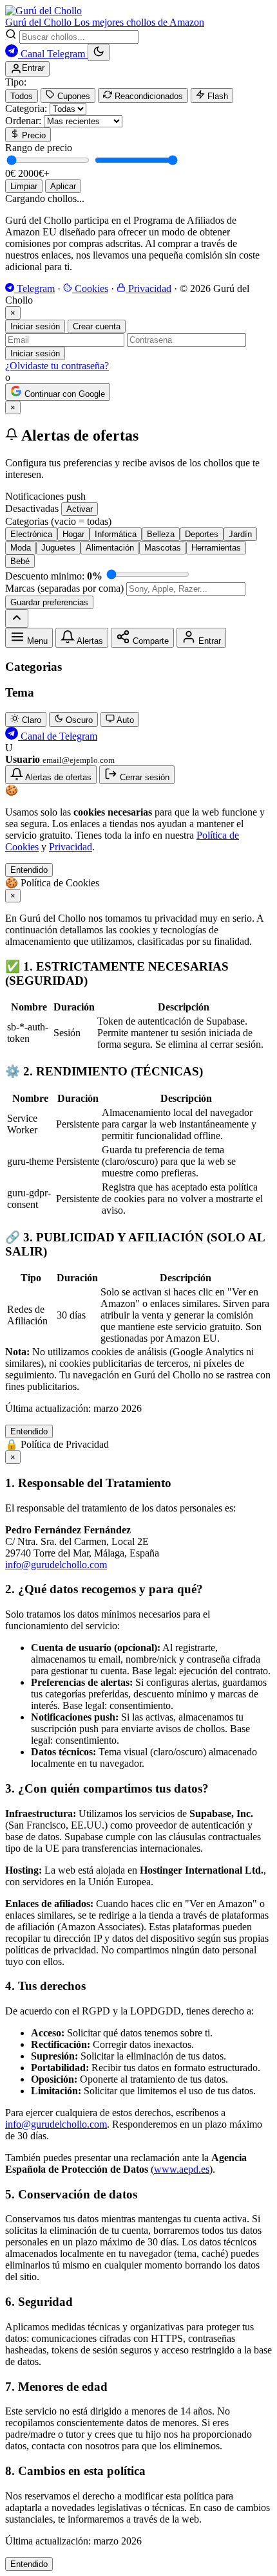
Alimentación (110, 548)
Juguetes (58, 548)
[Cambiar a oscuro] (99, 52)
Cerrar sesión (143, 777)
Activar (80, 509)
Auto (124, 720)
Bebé (20, 561)
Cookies (90, 288)
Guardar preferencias (49, 602)
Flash (216, 96)
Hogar (73, 534)
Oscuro (78, 720)
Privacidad (148, 288)
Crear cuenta (97, 326)
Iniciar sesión (35, 326)
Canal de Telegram (58, 736)
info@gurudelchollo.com (56, 1565)
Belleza (161, 534)
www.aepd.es (182, 2169)
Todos (22, 96)
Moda (21, 548)
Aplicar (63, 186)
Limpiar (24, 186)
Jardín (240, 534)
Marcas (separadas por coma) (64, 588)
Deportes (202, 534)
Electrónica (31, 534)
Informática (116, 534)
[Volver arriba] (17, 618)
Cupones (72, 96)
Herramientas (216, 548)
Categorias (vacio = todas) (58, 521)
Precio (33, 135)
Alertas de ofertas (57, 777)
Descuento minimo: (54, 576)
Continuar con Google (63, 394)
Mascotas (163, 548)
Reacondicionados (148, 96)
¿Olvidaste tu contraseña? (57, 366)
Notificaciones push (45, 496)
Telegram (34, 288)
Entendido (29, 870)
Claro (30, 720)
